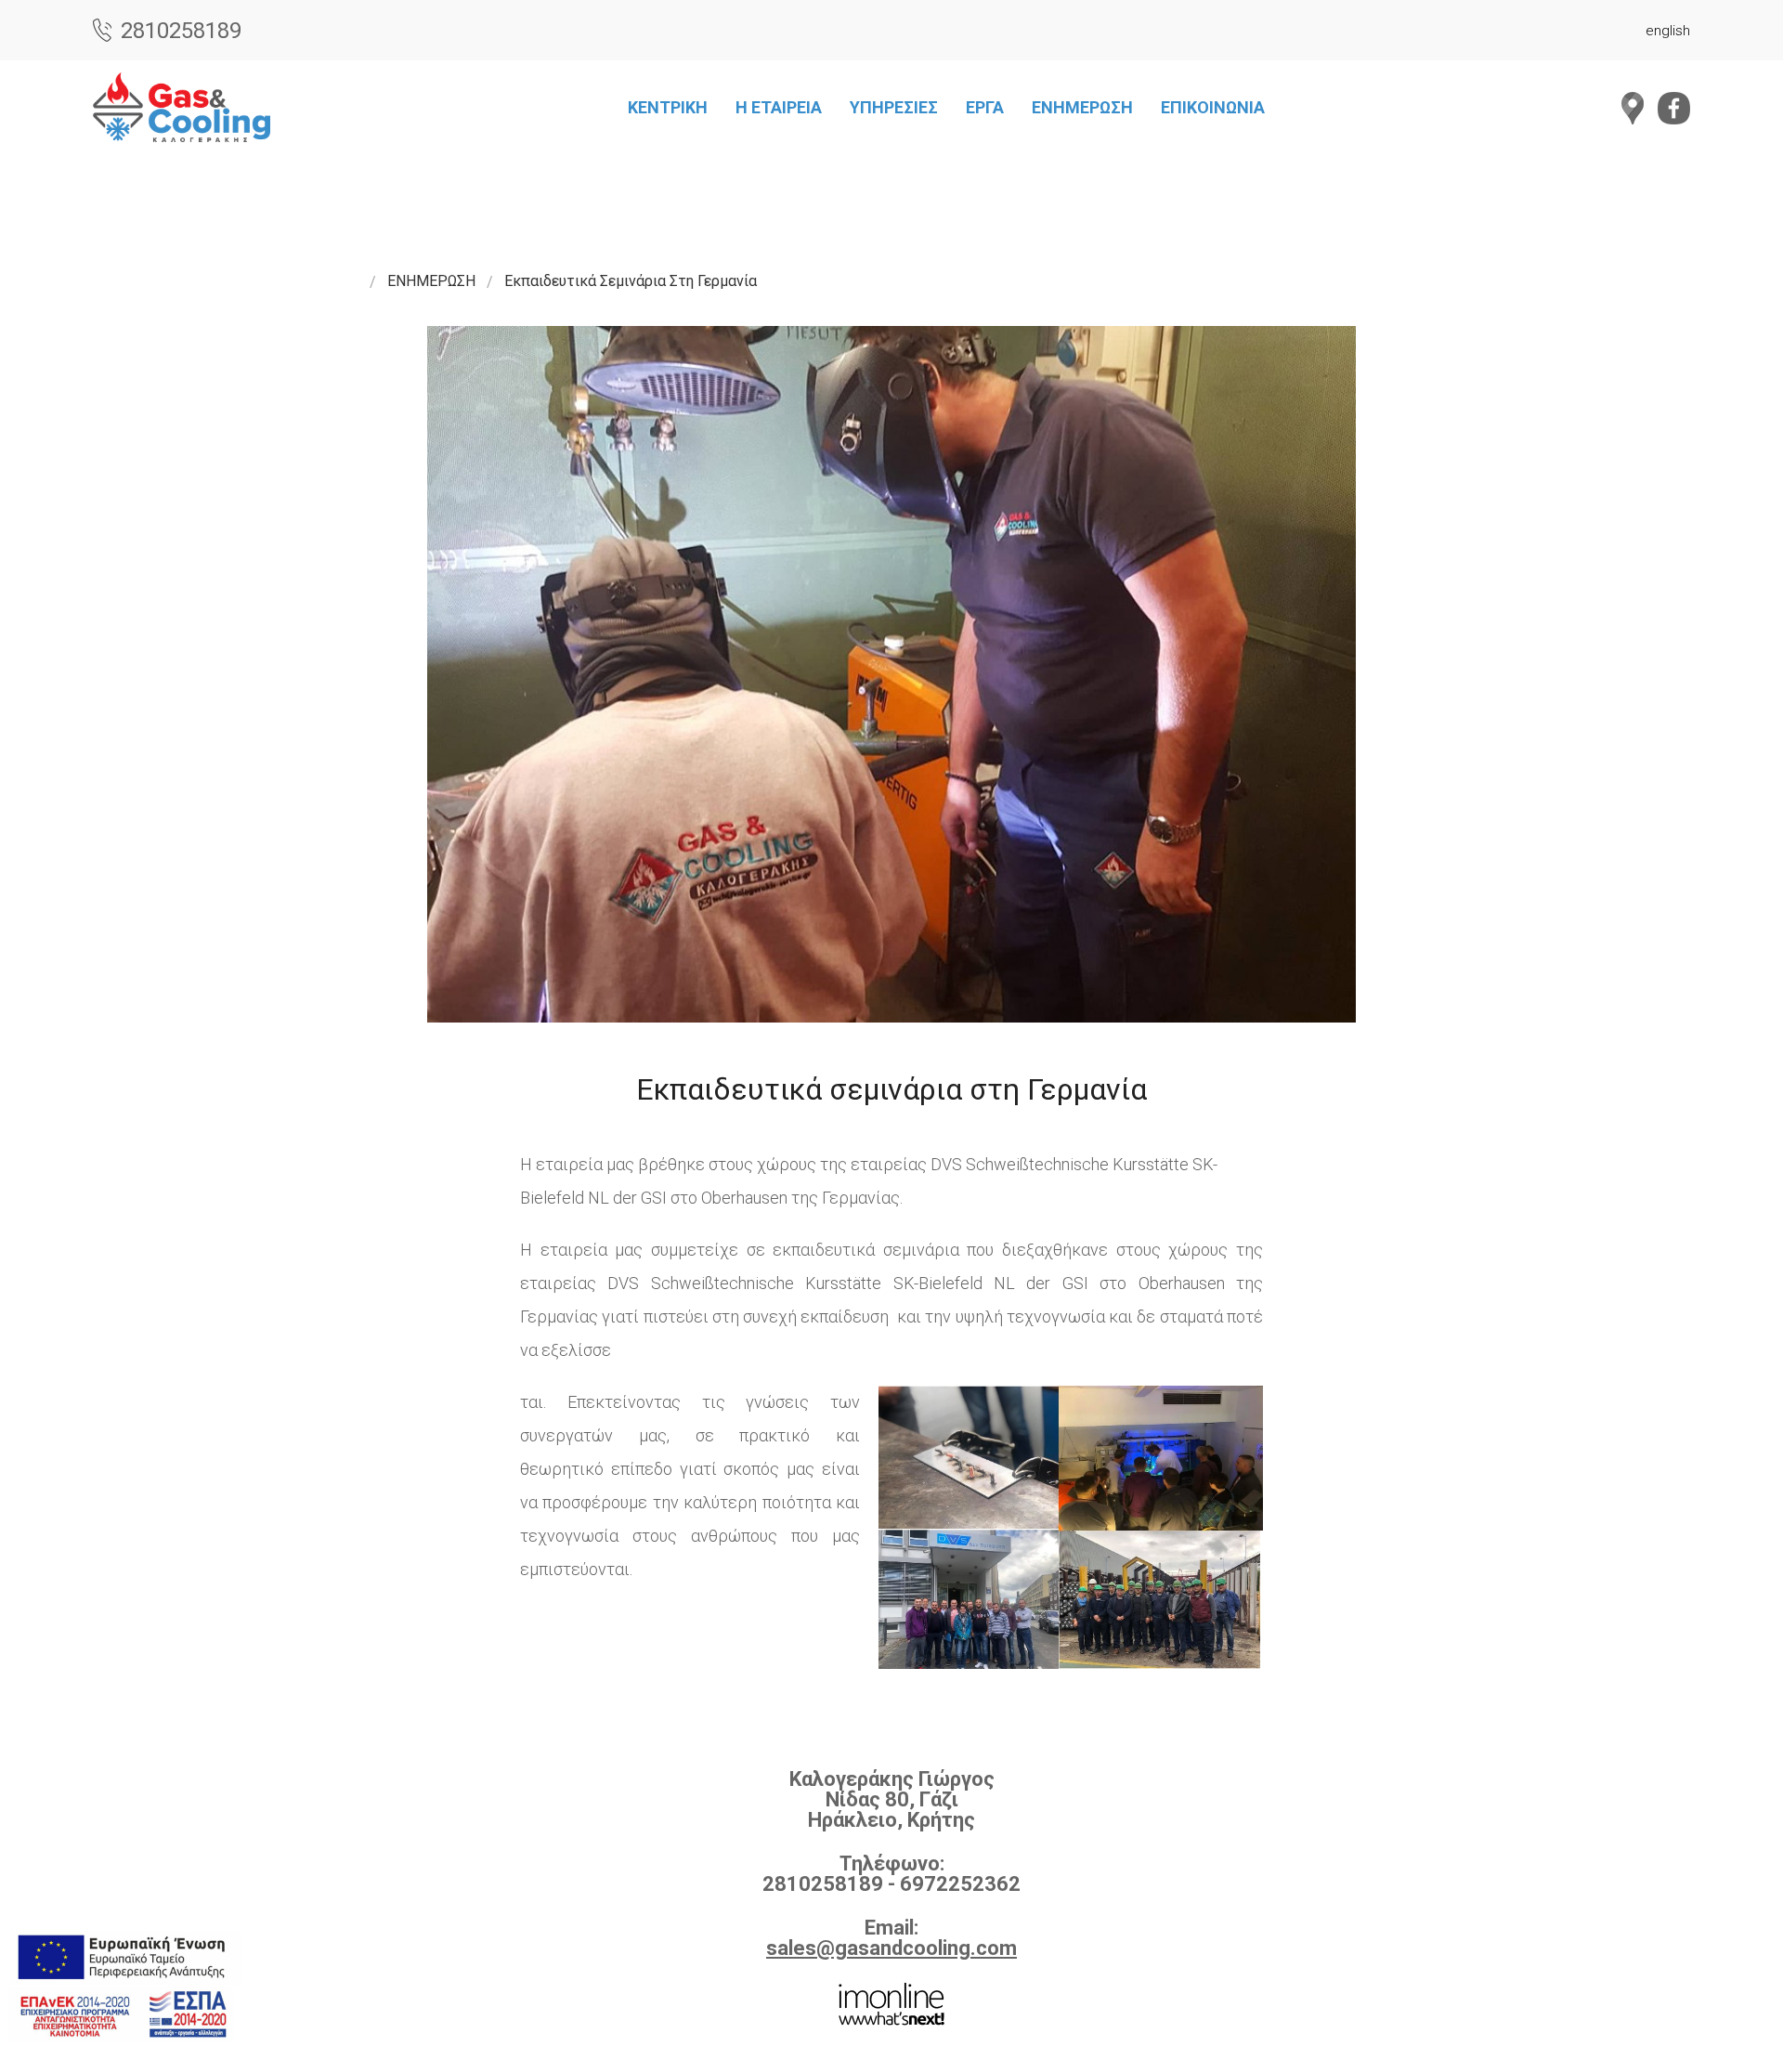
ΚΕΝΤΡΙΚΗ (668, 107)
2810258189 (181, 30)
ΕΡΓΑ (985, 107)
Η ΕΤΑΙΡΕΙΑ (779, 107)
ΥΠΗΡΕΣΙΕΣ (894, 107)
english (1668, 31)
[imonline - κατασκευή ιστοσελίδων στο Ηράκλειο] (891, 2002)
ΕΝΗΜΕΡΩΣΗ (1082, 107)
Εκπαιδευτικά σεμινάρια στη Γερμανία (631, 281)
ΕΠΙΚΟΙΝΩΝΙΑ (1213, 107)
